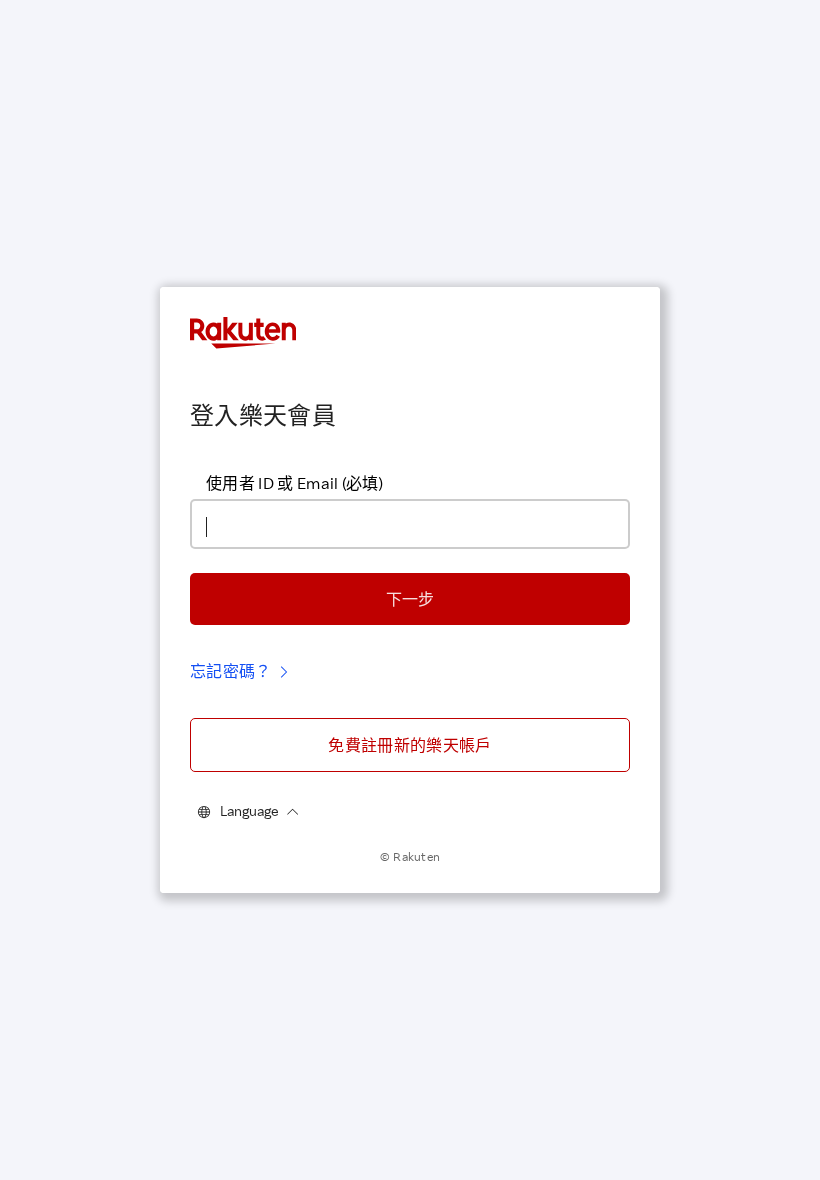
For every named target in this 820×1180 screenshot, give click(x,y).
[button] (410, 599)
